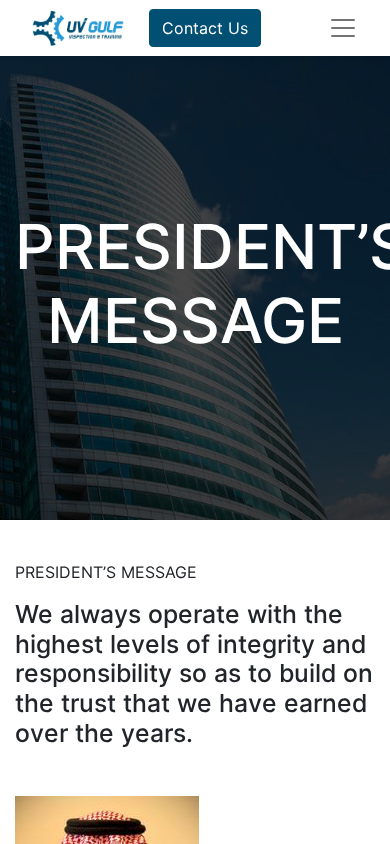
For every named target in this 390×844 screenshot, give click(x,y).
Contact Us (205, 28)
